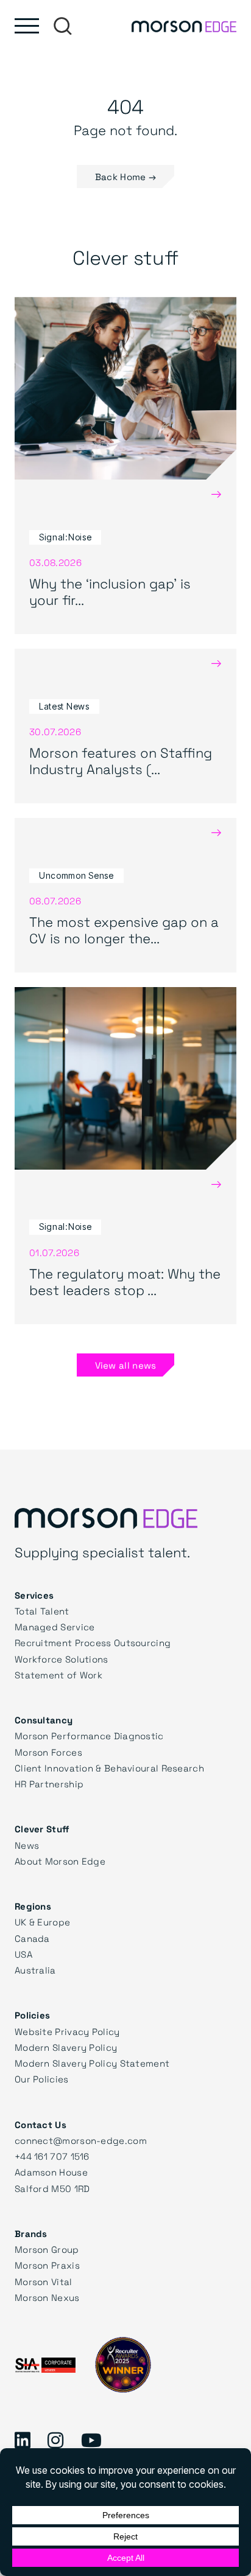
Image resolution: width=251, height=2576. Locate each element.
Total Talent (42, 1611)
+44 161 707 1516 (52, 2156)
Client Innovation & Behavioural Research (109, 1768)
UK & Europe (42, 1922)
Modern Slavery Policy (66, 2047)
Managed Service (55, 1627)
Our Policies (42, 2079)
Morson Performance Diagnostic (89, 1736)
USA (23, 1954)
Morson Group (47, 2249)
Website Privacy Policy (67, 2031)
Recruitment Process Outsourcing (93, 1642)
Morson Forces (48, 1752)
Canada (32, 1938)
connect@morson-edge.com (81, 2140)
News (27, 1845)
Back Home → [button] (125, 176)
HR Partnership (49, 1784)
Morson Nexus (47, 2297)
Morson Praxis (47, 2265)
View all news (126, 1365)
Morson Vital (44, 2281)
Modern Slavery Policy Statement (92, 2063)
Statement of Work (58, 1675)
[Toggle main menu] (27, 26)
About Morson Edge (60, 1861)
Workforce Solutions (62, 1659)
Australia (35, 1970)
